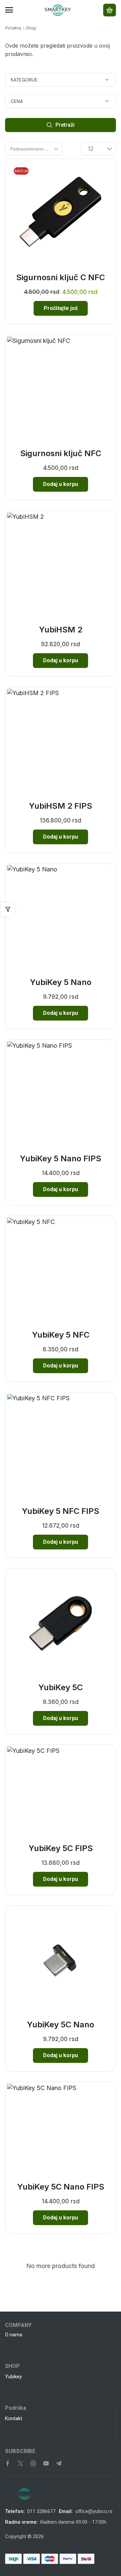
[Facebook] (8, 2463)
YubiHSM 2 (61, 630)
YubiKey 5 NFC (61, 1335)
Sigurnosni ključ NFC (61, 453)
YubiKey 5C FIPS (61, 1848)
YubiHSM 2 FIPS (61, 806)
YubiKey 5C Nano (61, 2025)
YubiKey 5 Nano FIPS (61, 1158)
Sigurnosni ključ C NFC (61, 277)
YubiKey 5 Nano (61, 982)
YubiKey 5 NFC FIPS (61, 1511)
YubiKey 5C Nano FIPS (61, 2187)
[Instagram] (33, 2463)
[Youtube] (46, 2463)
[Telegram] (59, 2463)
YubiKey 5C (61, 1687)
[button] (9, 10)
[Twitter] (21, 2463)
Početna (13, 28)
